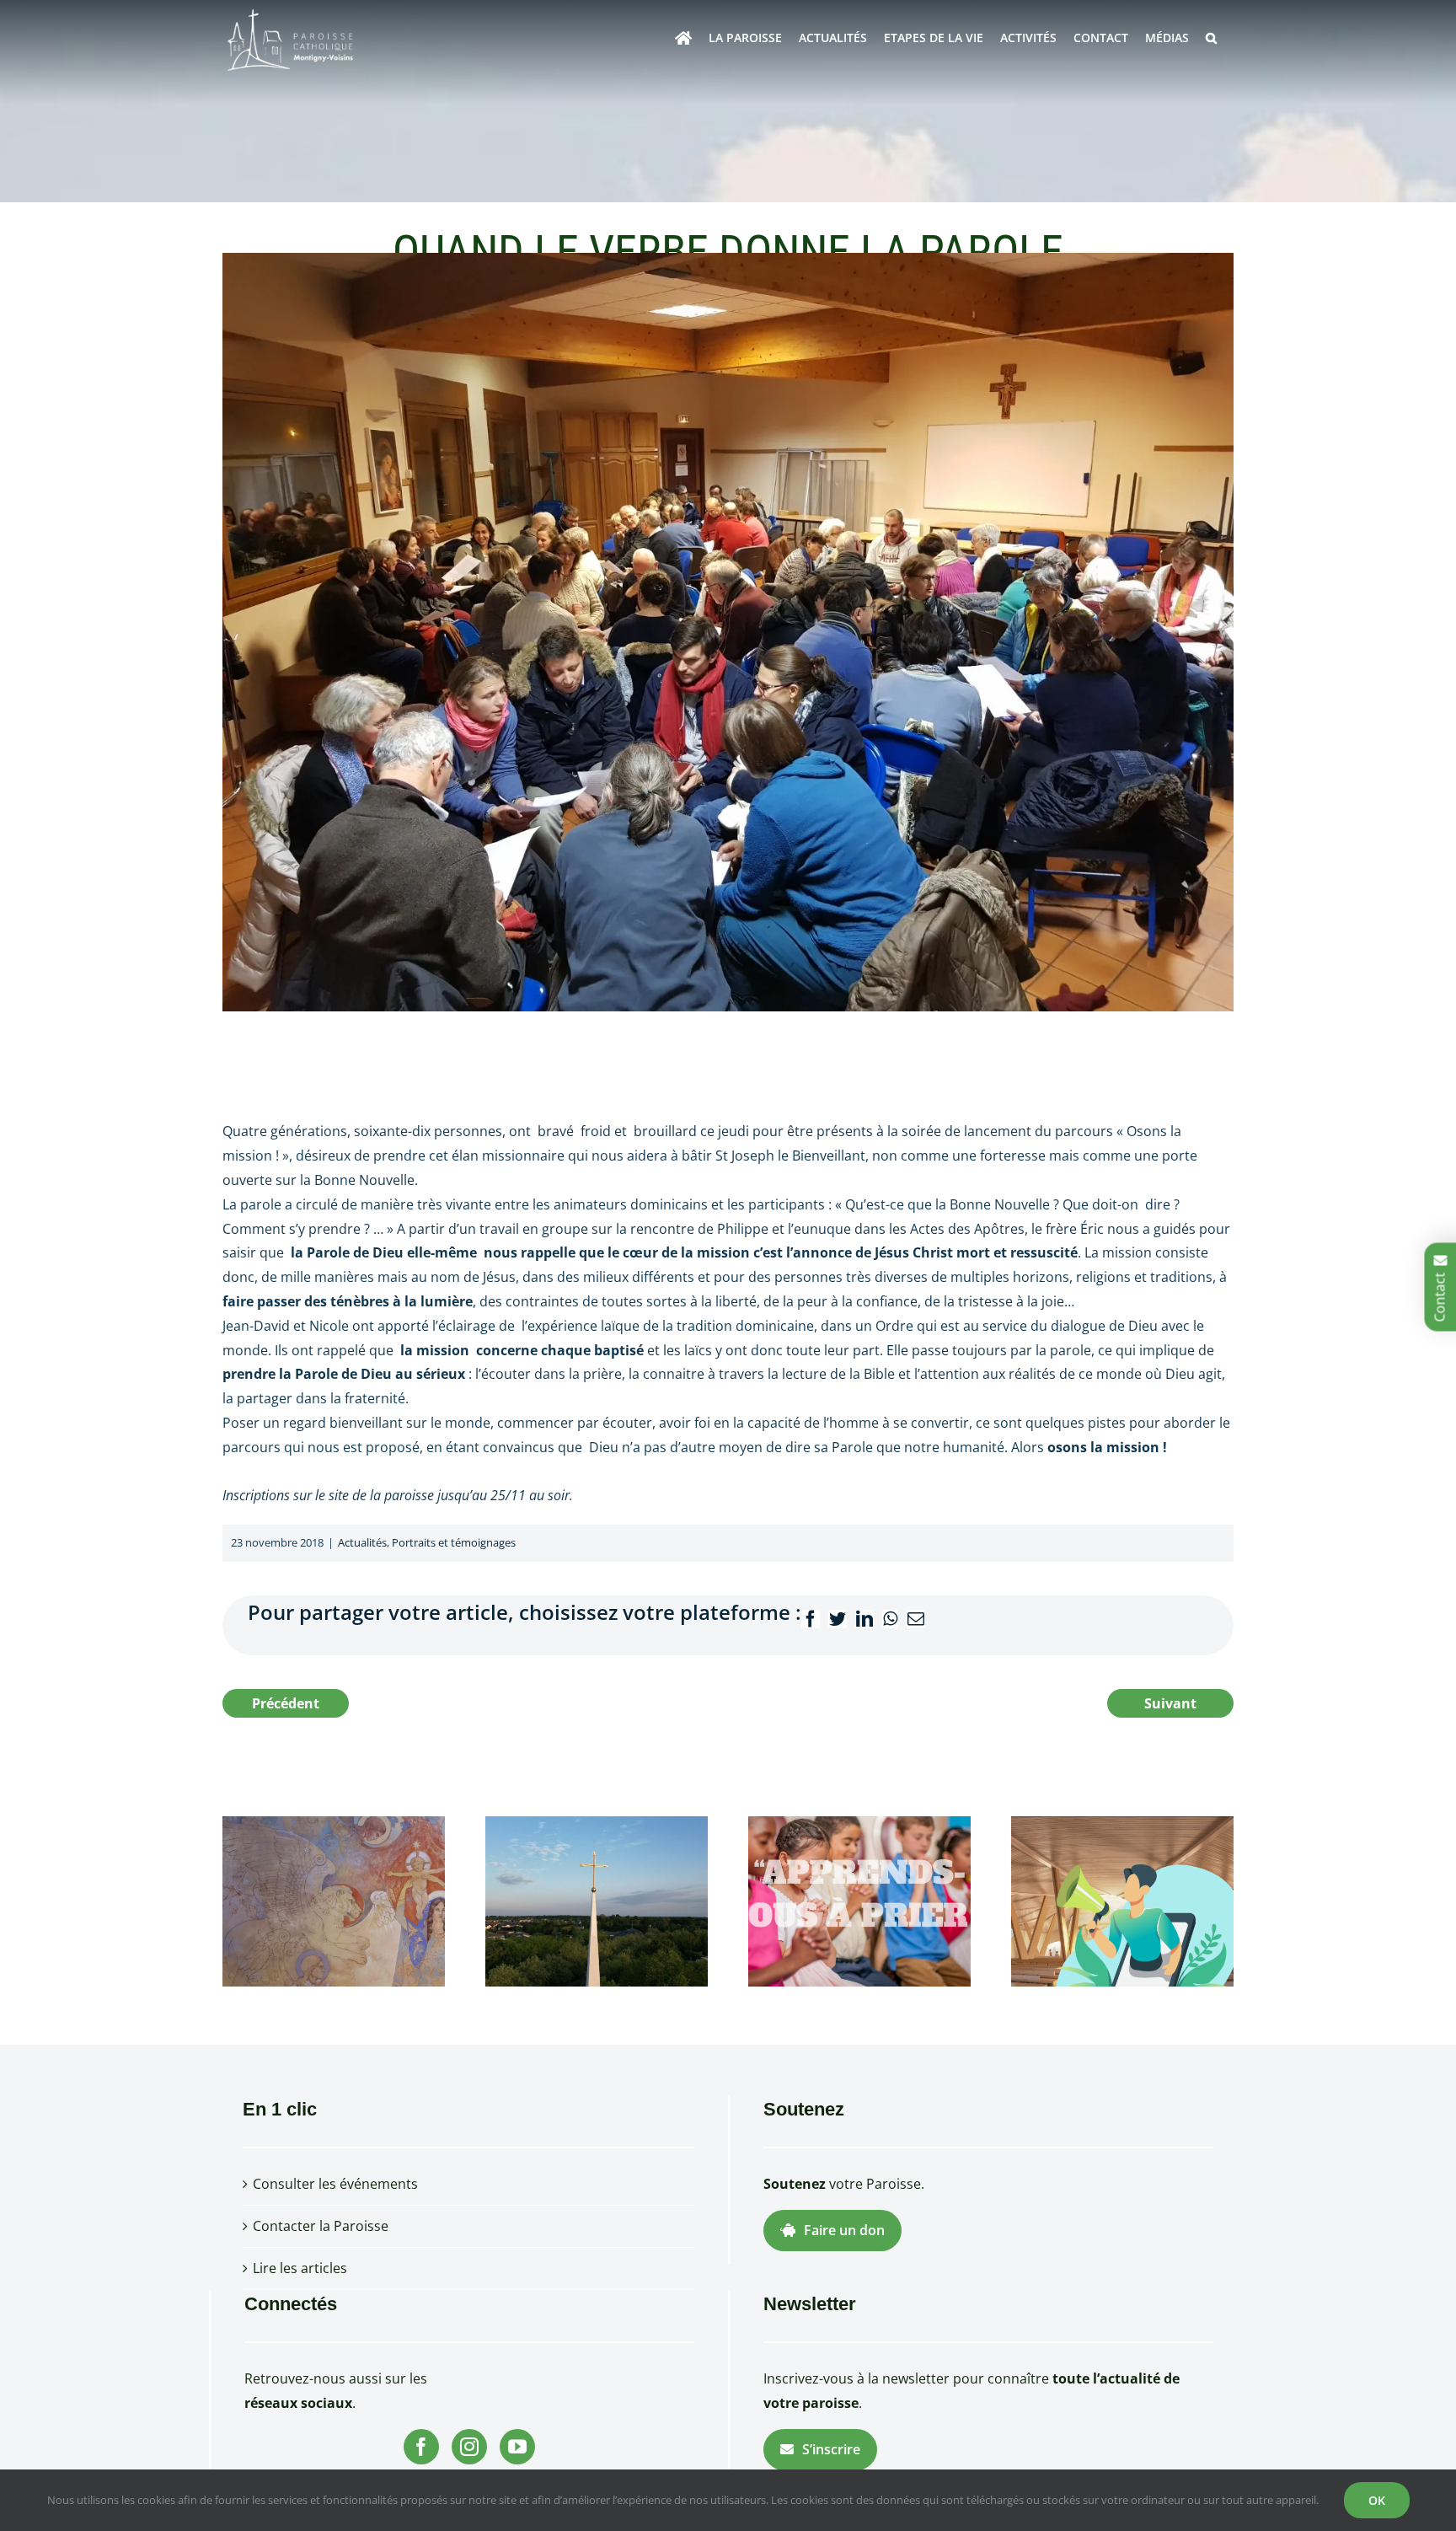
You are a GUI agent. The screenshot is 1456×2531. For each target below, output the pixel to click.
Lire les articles (300, 2268)
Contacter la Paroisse (321, 2226)
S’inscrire (831, 2449)
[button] (1211, 38)
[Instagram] (469, 2447)
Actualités (362, 1542)
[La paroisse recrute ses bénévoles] (1122, 1900)
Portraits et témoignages (454, 1542)
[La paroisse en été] (597, 1900)
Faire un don (844, 2230)
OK (1377, 2500)
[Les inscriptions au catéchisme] (859, 1900)
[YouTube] (517, 2447)
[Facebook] (421, 2447)
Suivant (1170, 1703)
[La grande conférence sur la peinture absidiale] (334, 1900)
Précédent (286, 1703)
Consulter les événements (335, 2184)
